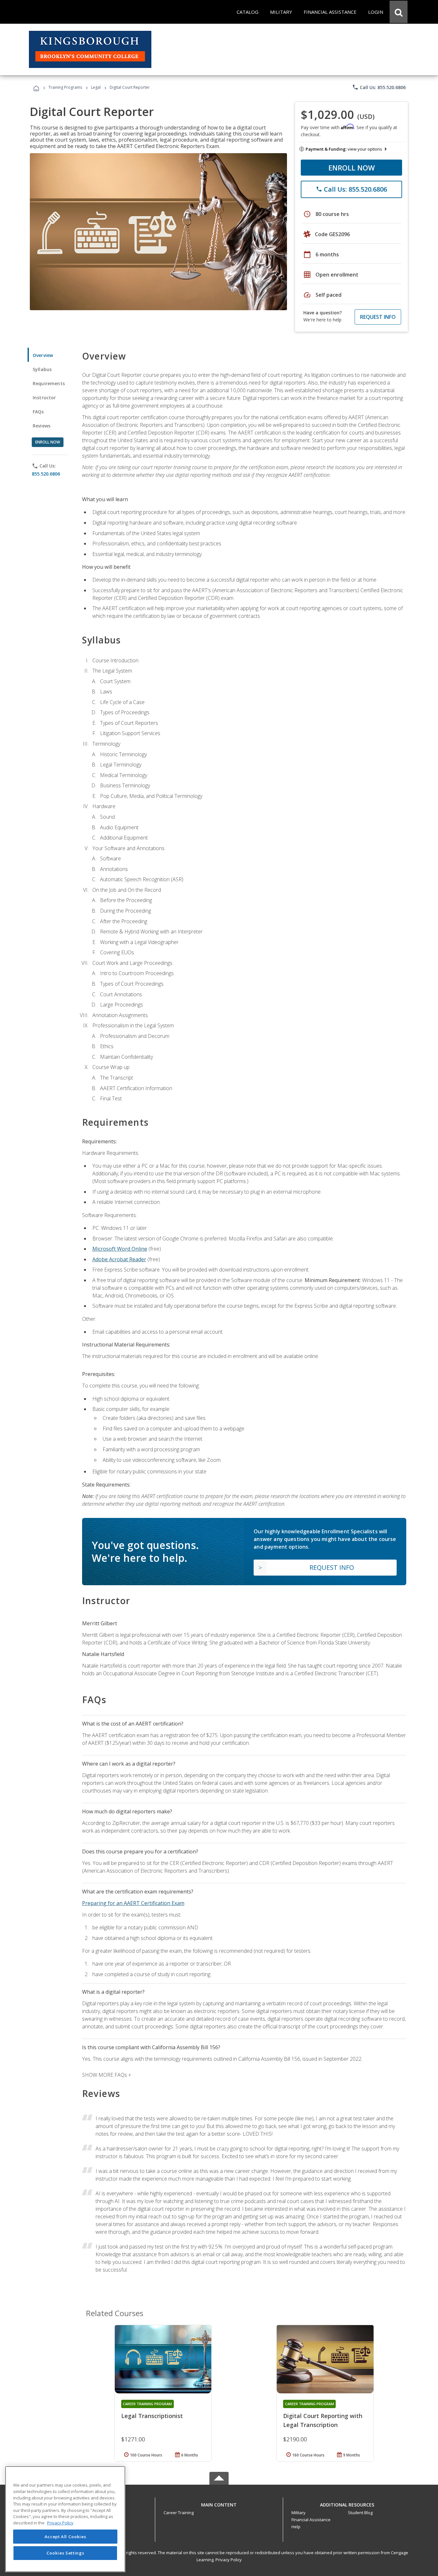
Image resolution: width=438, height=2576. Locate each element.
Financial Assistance (311, 2520)
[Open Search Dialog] (399, 12)
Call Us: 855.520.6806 (379, 87)
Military (299, 2513)
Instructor (44, 398)
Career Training (179, 2513)
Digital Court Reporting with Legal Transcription (323, 2420)
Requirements (49, 383)
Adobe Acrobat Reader (119, 1259)
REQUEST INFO (378, 317)
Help (296, 2527)
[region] (65, 2519)
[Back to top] (219, 2503)
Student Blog (360, 2513)
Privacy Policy (229, 2560)
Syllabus (42, 369)
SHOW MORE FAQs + (107, 2075)
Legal (96, 87)
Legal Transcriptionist (152, 2416)
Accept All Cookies (65, 2537)
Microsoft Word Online (120, 1249)
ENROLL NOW (352, 168)
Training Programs (65, 87)
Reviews (42, 426)
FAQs (38, 412)
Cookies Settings (65, 2553)
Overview (43, 355)
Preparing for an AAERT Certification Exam (133, 1903)
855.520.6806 (46, 474)
